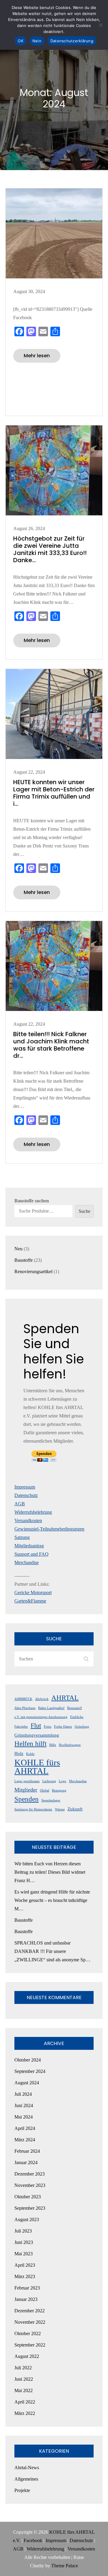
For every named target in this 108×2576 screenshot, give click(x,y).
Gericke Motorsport (33, 1592)
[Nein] (100, 25)
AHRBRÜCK (23, 1699)
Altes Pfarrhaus (25, 1708)
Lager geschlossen (27, 1781)
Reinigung (59, 1790)
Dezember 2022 (30, 2311)
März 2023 (25, 2276)
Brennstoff (75, 1708)
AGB (20, 1504)
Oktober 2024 (28, 2060)
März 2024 (25, 2140)
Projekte (22, 2490)
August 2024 (27, 2083)
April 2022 (25, 2402)
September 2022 (30, 2345)
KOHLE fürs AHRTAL (37, 1767)
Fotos (48, 1727)
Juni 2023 (24, 2242)
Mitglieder (26, 1790)
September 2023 (30, 2208)
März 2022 (25, 2413)
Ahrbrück (42, 1699)
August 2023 (27, 2219)
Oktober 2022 (28, 2333)
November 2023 (30, 2185)
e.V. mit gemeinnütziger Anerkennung (41, 1717)
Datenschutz (26, 1495)
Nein (37, 41)
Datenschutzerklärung (72, 41)
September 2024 (30, 2071)
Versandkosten (28, 1520)
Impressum (25, 1487)
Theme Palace (65, 2566)
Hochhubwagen (70, 1745)
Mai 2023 (24, 2254)
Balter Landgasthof (51, 1708)
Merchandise (27, 1562)
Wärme (60, 1809)
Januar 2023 (26, 2299)
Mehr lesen (37, 356)
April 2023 (25, 2265)
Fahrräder (21, 1727)
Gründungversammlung (37, 1735)
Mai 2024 (24, 2117)
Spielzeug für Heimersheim (33, 1809)
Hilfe (53, 1745)
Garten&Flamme (30, 1601)
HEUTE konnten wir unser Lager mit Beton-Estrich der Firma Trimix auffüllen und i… (54, 793)
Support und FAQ (31, 1554)
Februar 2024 (27, 2151)
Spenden (27, 1799)
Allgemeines (26, 2479)
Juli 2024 (23, 2094)
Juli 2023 (23, 2231)
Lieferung (49, 1781)
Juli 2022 (23, 2368)
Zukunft (75, 1809)
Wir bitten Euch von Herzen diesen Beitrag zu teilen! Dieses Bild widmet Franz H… (50, 1872)
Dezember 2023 (30, 2174)
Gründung (82, 1727)
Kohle (30, 1754)
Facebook (33, 2540)
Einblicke (77, 1717)
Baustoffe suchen (32, 1201)
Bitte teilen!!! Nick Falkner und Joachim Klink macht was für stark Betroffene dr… (51, 1045)
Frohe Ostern (63, 1727)
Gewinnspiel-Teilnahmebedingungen (49, 1529)
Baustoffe (24, 1920)
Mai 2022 (24, 2390)
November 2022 (30, 2322)
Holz (19, 1753)
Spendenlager (51, 1800)
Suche (84, 1211)
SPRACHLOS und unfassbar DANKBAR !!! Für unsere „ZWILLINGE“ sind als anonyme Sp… (52, 1951)
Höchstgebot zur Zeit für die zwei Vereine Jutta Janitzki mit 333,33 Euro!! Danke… (50, 549)
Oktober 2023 (28, 2197)
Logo (63, 1781)
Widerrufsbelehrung (33, 1512)
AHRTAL (65, 1698)
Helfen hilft (30, 1744)
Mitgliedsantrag (29, 1546)
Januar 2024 (26, 2162)
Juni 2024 (24, 2105)
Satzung (22, 1537)
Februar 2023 (27, 2288)
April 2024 (25, 2128)
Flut (36, 1726)
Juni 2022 (24, 2379)
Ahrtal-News (27, 2468)
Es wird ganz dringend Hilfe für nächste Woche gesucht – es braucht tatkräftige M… (52, 1900)
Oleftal (45, 1790)
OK (21, 41)
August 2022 (27, 2356)
